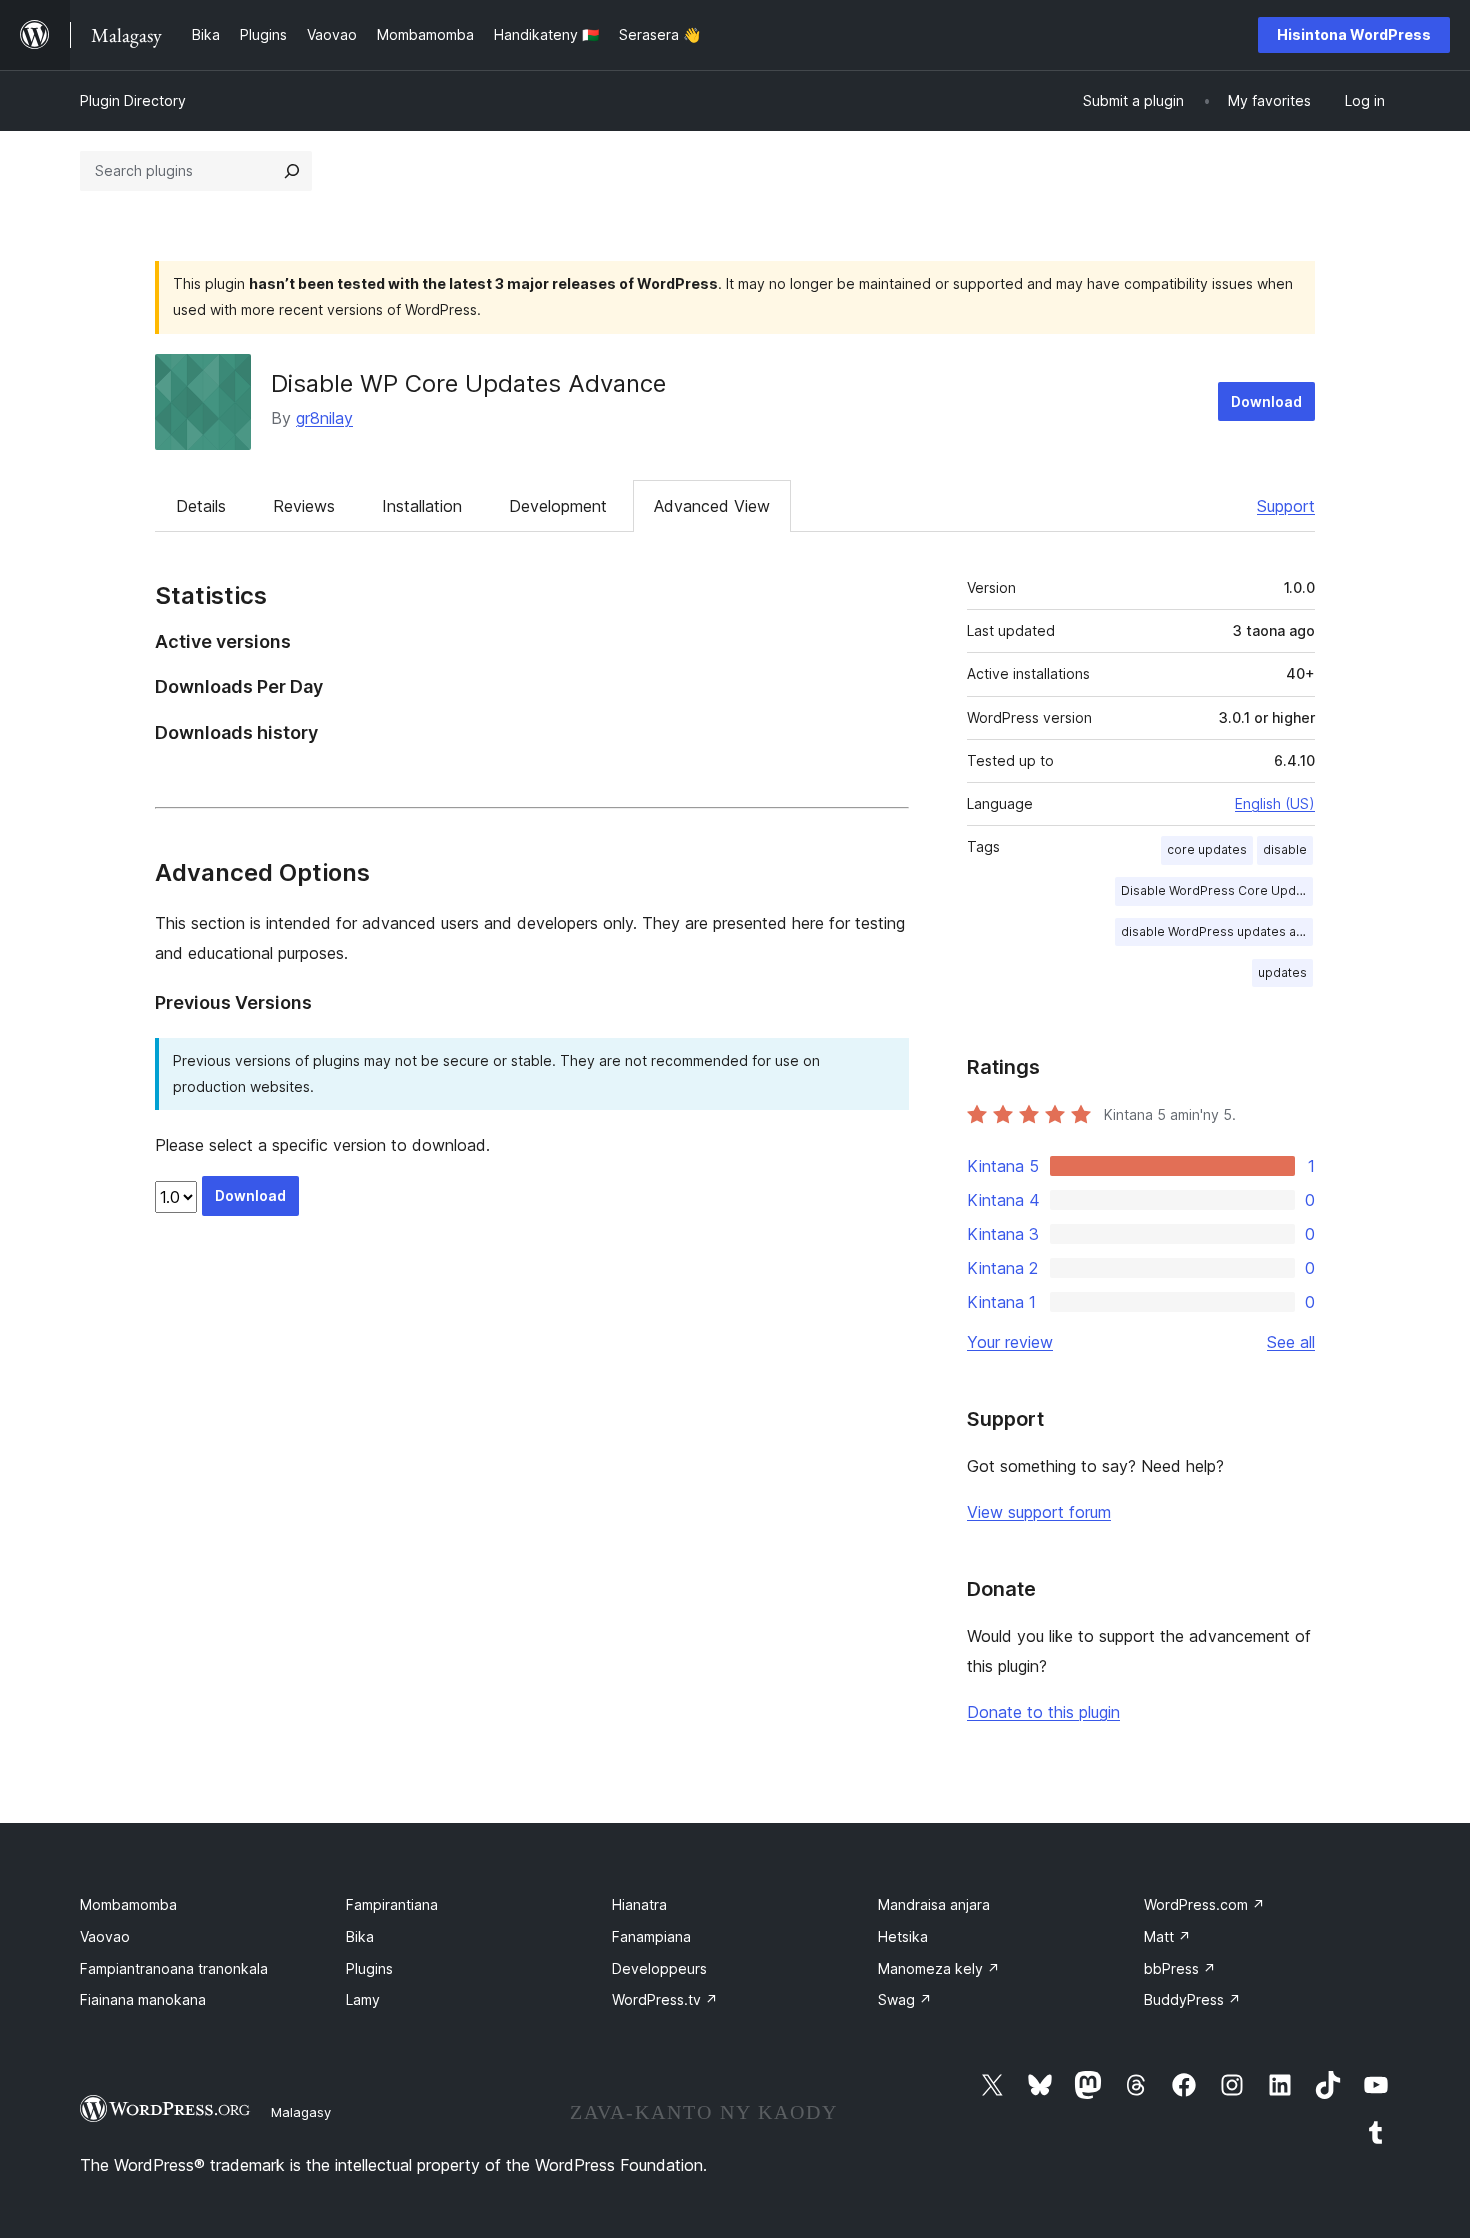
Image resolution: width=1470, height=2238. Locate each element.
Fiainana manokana (143, 1999)
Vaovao (105, 1936)
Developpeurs (659, 1968)
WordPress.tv (665, 1999)
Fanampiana (651, 1936)
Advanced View (712, 506)
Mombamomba (128, 1904)
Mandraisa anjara (934, 1904)
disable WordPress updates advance (1217, 931)
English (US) (1275, 803)
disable (1285, 849)
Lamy (363, 1999)
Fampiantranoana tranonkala (174, 1968)
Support (1286, 506)
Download (1266, 401)
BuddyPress (1192, 1999)
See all (1291, 1342)
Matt (1167, 1936)
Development (558, 506)
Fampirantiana (392, 1904)
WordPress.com (1204, 1904)
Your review (1010, 1342)
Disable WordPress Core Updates (1217, 890)
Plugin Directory (133, 100)
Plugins (369, 1968)
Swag (905, 1999)
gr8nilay (324, 418)
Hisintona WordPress (1354, 34)
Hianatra (639, 1904)
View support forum (1039, 1512)
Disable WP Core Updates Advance (468, 383)
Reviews (304, 506)
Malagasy (301, 2112)
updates (1282, 972)
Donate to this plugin (1043, 1712)
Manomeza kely (939, 1968)
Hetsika (903, 1936)
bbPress (1180, 1968)
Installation (422, 506)
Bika (360, 1936)
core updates (1207, 849)
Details (201, 506)
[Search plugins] (292, 171)
